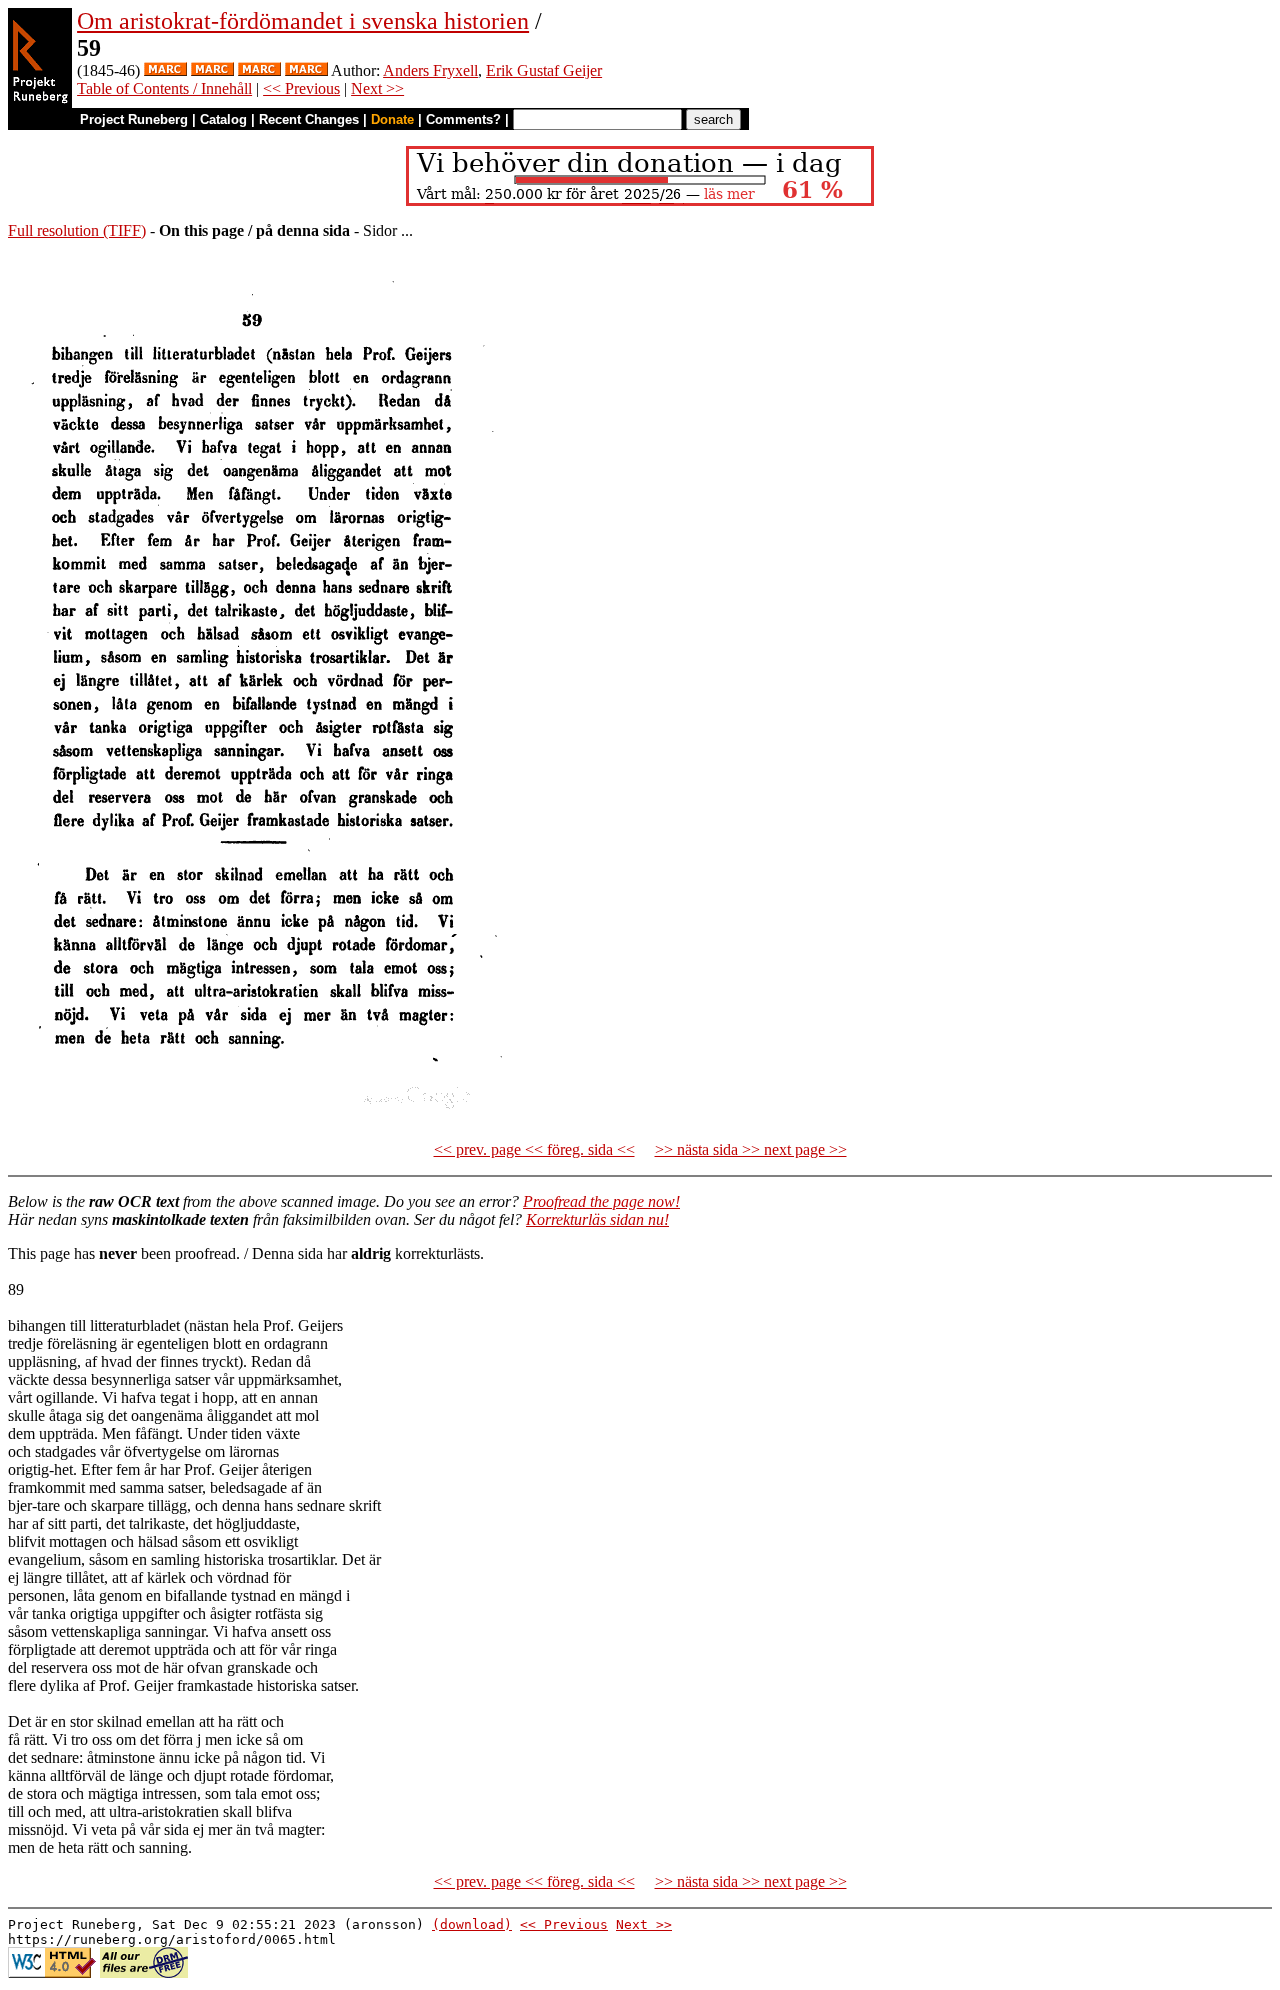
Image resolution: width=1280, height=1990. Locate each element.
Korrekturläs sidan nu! (597, 1219)
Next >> (377, 88)
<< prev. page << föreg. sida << (534, 1149)
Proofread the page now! (601, 1201)
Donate (392, 119)
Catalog (223, 119)
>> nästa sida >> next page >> (751, 1149)
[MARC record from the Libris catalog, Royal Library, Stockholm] (165, 70)
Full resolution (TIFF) (77, 230)
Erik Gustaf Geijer (544, 70)
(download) (472, 1924)
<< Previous (301, 88)
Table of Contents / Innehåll (164, 88)
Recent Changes (309, 119)
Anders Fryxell (430, 70)
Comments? (463, 119)
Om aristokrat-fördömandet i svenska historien (303, 21)
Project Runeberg (134, 119)
